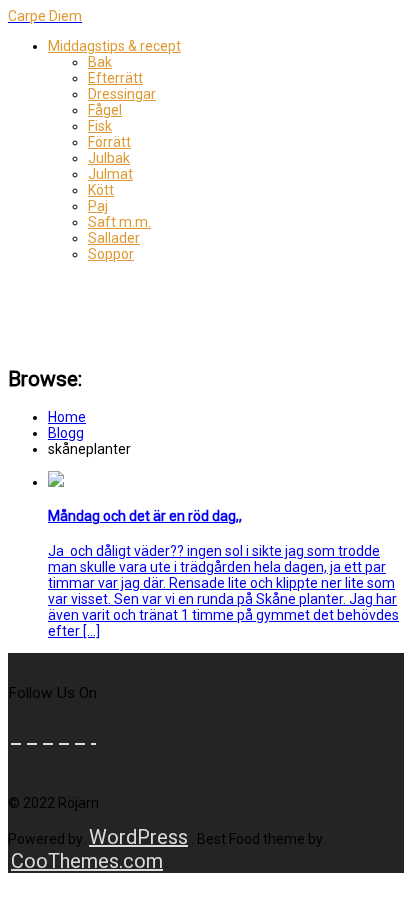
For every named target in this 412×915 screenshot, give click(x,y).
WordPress (138, 837)
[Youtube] (48, 735)
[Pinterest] (64, 735)
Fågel (105, 110)
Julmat (110, 174)
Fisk (100, 126)
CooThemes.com (87, 861)
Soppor (111, 254)
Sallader (114, 238)
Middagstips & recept (114, 46)
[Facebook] (16, 735)
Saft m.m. (119, 222)
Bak (100, 62)
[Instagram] (93, 735)
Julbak (109, 158)
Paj (98, 206)
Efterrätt (115, 78)
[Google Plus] (80, 735)
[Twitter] (32, 735)
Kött (101, 190)
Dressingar (122, 94)
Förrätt (109, 142)
